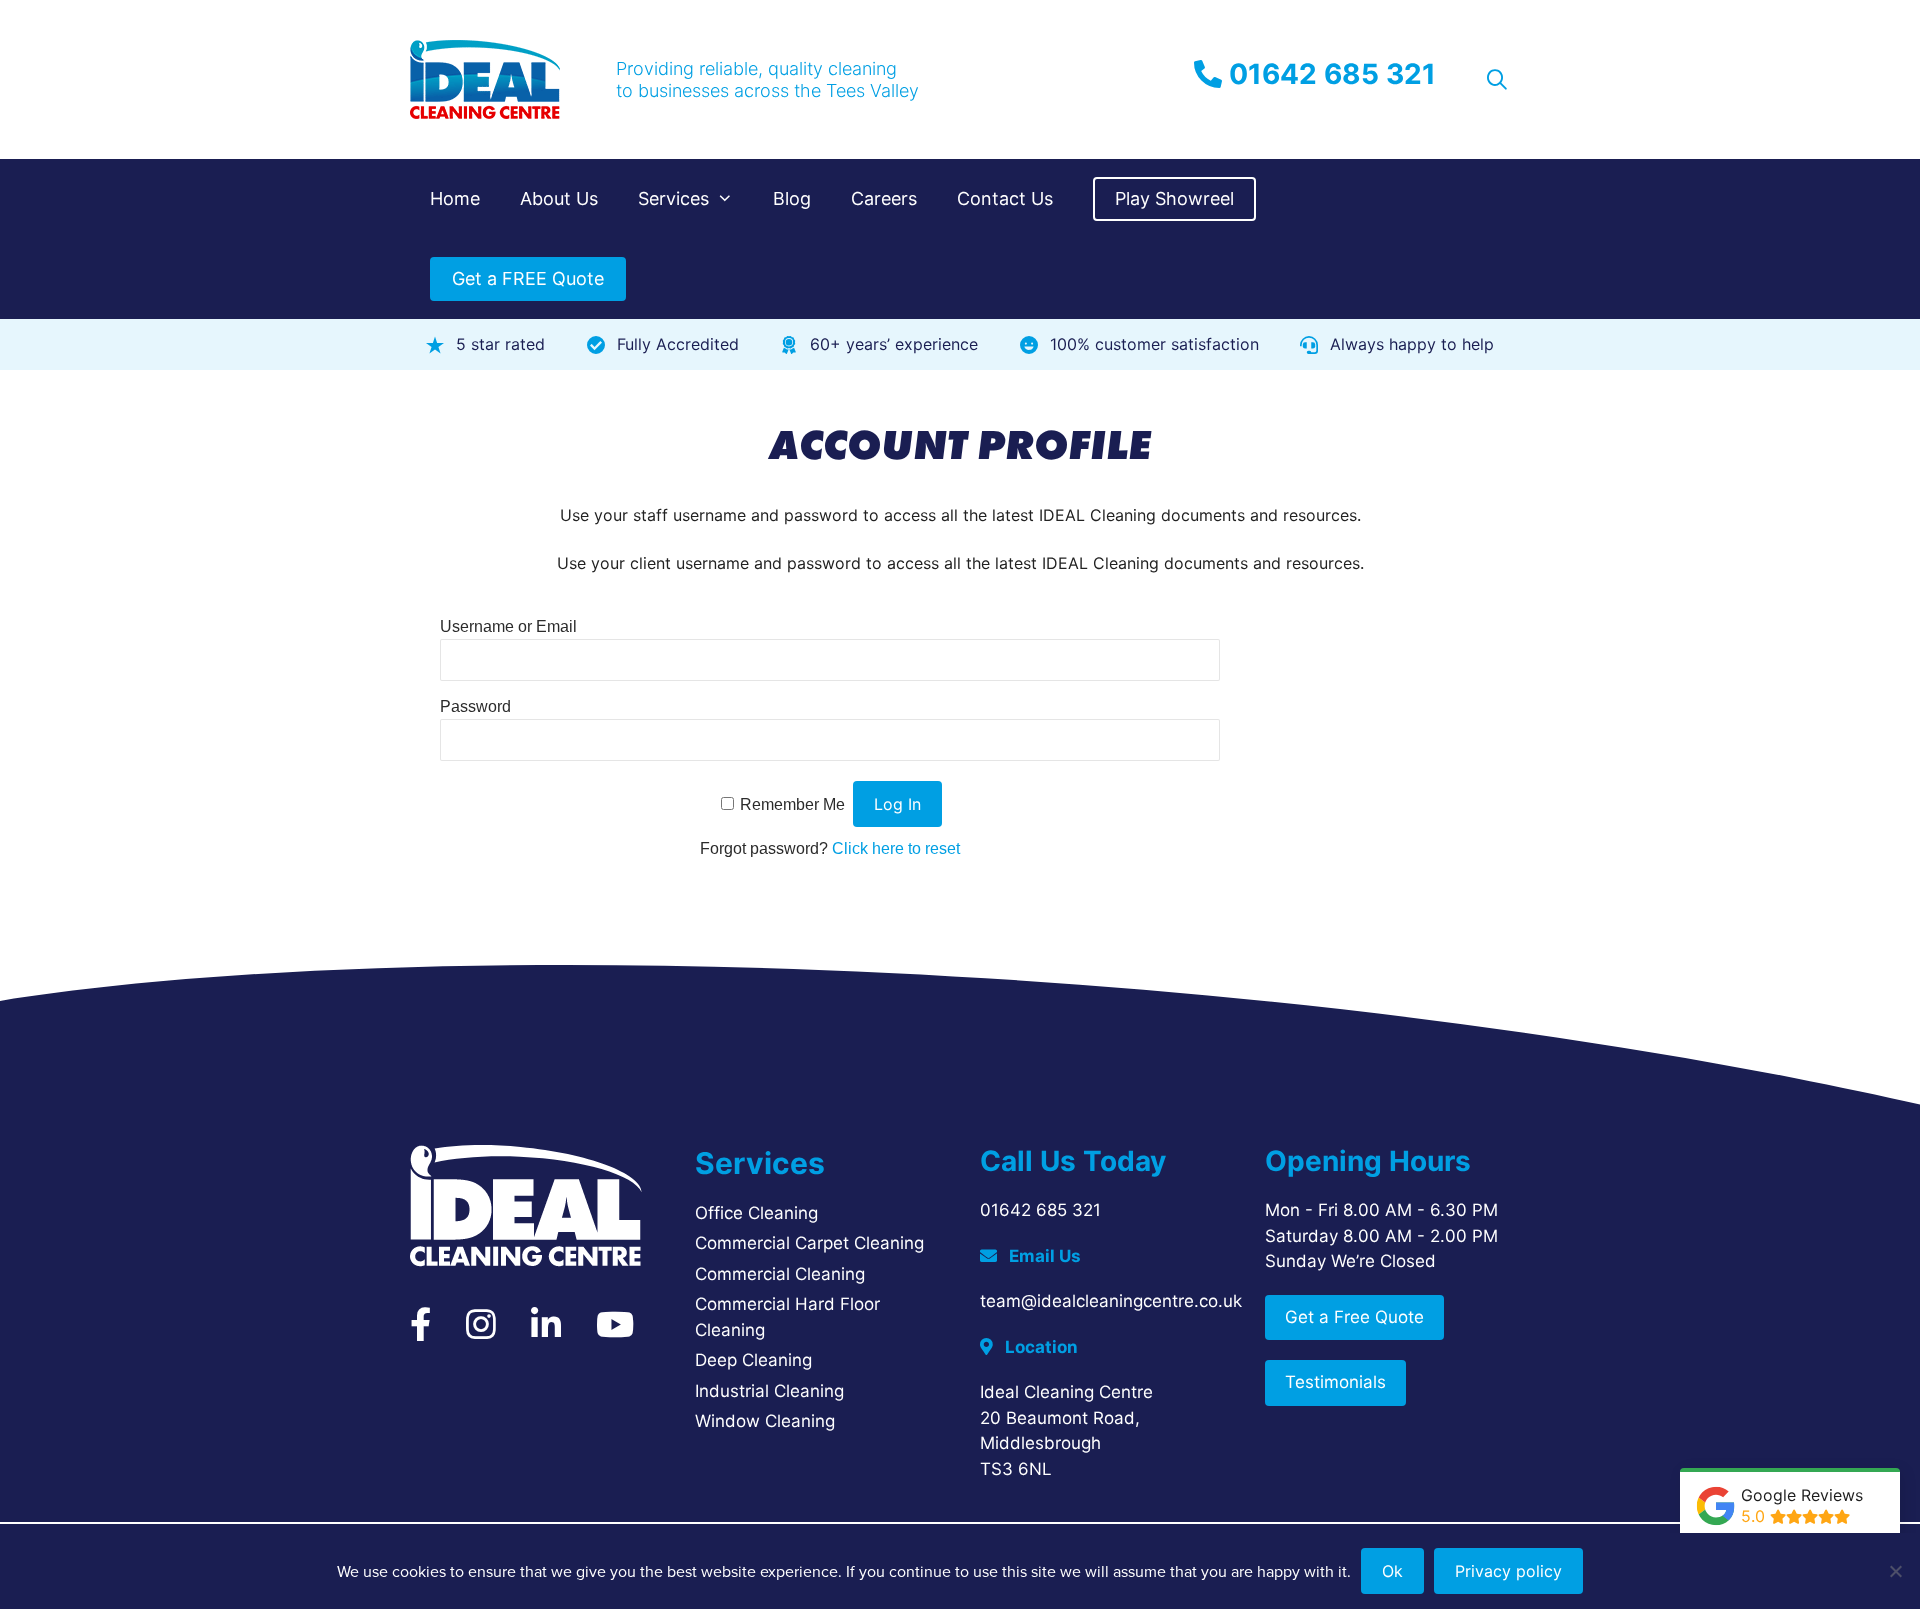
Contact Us (1005, 198)
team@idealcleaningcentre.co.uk (1111, 1301)
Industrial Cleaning (769, 1391)
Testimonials (1335, 1382)
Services (673, 198)
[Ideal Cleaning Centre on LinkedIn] (546, 1331)
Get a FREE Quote (528, 278)
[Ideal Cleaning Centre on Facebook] (420, 1331)
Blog (792, 198)
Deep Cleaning (753, 1360)
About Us (559, 198)
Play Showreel (1174, 198)
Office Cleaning (756, 1213)
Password (475, 706)
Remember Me (792, 804)
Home (455, 198)
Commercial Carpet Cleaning (809, 1243)
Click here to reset (896, 848)
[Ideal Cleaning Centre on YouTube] (615, 1331)
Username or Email (508, 626)
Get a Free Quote (1354, 1317)
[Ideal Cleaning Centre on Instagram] (481, 1331)
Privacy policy (1508, 1571)
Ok (1392, 1571)
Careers (884, 198)
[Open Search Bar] (1497, 80)
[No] (1895, 1571)
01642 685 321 (1329, 74)
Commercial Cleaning (780, 1274)
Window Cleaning (765, 1421)
